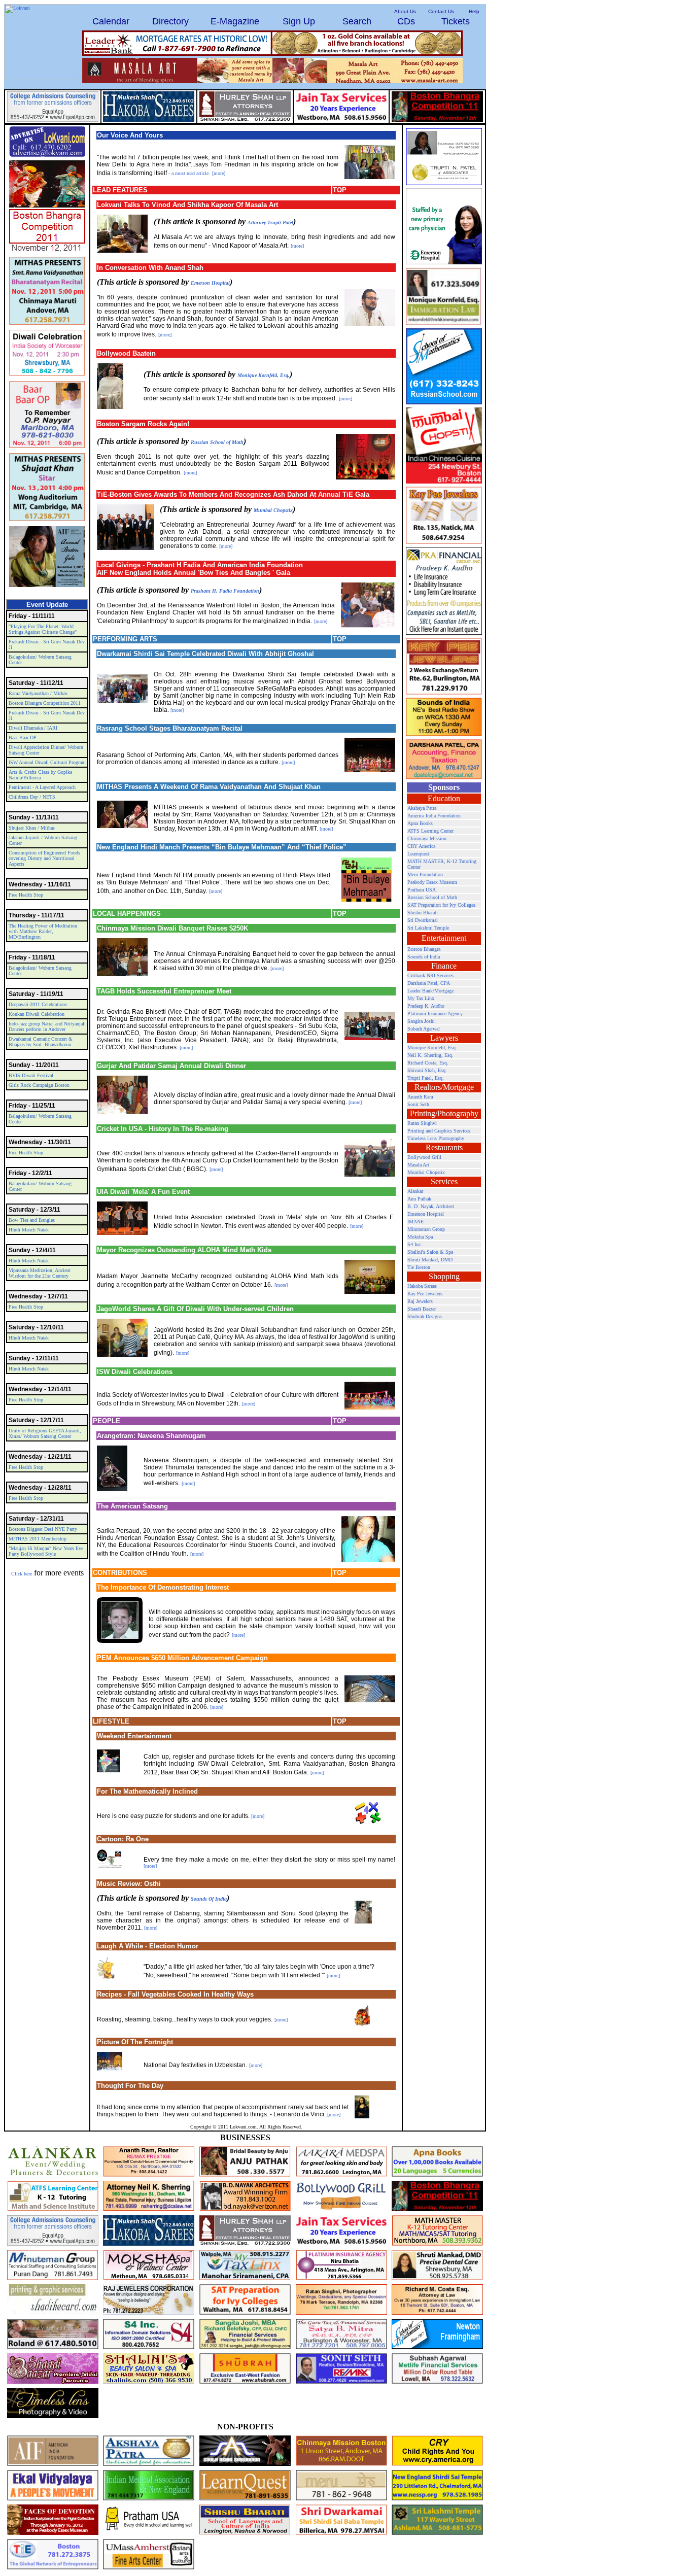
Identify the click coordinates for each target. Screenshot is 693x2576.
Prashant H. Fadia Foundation (225, 591)
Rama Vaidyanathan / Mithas (38, 693)
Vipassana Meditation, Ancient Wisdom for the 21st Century (40, 1273)
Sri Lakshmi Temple (428, 928)
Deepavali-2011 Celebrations (38, 1004)
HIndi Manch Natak (29, 1230)
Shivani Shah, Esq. (427, 1070)
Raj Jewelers (420, 1301)
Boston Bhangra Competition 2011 (45, 703)
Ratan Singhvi (422, 1123)
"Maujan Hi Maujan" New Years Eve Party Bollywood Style (46, 1551)
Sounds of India (424, 957)
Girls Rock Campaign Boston (39, 1085)
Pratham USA (422, 890)
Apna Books (420, 823)
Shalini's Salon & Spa (430, 1252)
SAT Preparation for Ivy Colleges (441, 905)
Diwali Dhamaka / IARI (33, 728)
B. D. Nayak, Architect (431, 1206)
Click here (22, 1574)
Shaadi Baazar (422, 1309)
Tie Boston (419, 1267)
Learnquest (418, 854)
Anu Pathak (419, 1199)
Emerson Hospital (210, 283)
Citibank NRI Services (430, 975)
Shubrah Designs (425, 1316)
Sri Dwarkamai (423, 920)
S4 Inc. (415, 1244)
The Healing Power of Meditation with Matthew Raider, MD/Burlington (43, 931)
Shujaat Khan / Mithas (32, 828)
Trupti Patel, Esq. (426, 1078)
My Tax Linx (421, 998)
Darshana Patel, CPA (429, 983)
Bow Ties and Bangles (32, 1220)
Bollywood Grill (424, 1157)
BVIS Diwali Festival (31, 1075)
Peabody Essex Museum (432, 882)
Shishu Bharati (423, 913)
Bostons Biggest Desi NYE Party (43, 1529)
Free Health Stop (26, 895)
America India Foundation (434, 816)
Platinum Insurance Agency (435, 1014)
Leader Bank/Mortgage (430, 991)
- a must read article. (189, 173)
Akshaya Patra (422, 808)
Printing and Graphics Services (439, 1131)
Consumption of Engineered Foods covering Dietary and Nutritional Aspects (44, 858)
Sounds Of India (209, 1899)
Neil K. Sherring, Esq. (430, 1055)
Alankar (415, 1191)
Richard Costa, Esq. (428, 1063)
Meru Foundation (425, 874)
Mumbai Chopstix (273, 510)
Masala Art (418, 1165)
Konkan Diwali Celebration (37, 1014)
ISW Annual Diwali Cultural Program (47, 762)
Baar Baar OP (23, 737)
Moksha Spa (420, 1237)
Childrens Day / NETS (32, 797)
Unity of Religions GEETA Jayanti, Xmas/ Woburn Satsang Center (45, 1433)
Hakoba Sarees (422, 1286)
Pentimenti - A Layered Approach (42, 787)
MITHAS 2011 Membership (38, 1539)
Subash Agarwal (424, 1029)
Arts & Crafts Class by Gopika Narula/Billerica (40, 775)
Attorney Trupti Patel (270, 222)
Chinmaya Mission (427, 838)
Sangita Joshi (421, 1021)
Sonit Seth (418, 1104)
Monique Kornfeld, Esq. (264, 375)
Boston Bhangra (424, 949)
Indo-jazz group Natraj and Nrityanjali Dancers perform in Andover (47, 1026)
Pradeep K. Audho (426, 1006)
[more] (219, 173)
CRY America (421, 846)
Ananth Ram (420, 1097)
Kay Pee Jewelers (425, 1294)
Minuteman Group (426, 1229)
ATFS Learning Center (430, 831)
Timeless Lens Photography (436, 1138)
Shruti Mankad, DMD (430, 1260)
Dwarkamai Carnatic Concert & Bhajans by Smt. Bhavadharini (41, 1042)
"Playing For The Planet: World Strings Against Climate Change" (43, 629)
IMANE (415, 1222)
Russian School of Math (217, 442)
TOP (340, 190)
